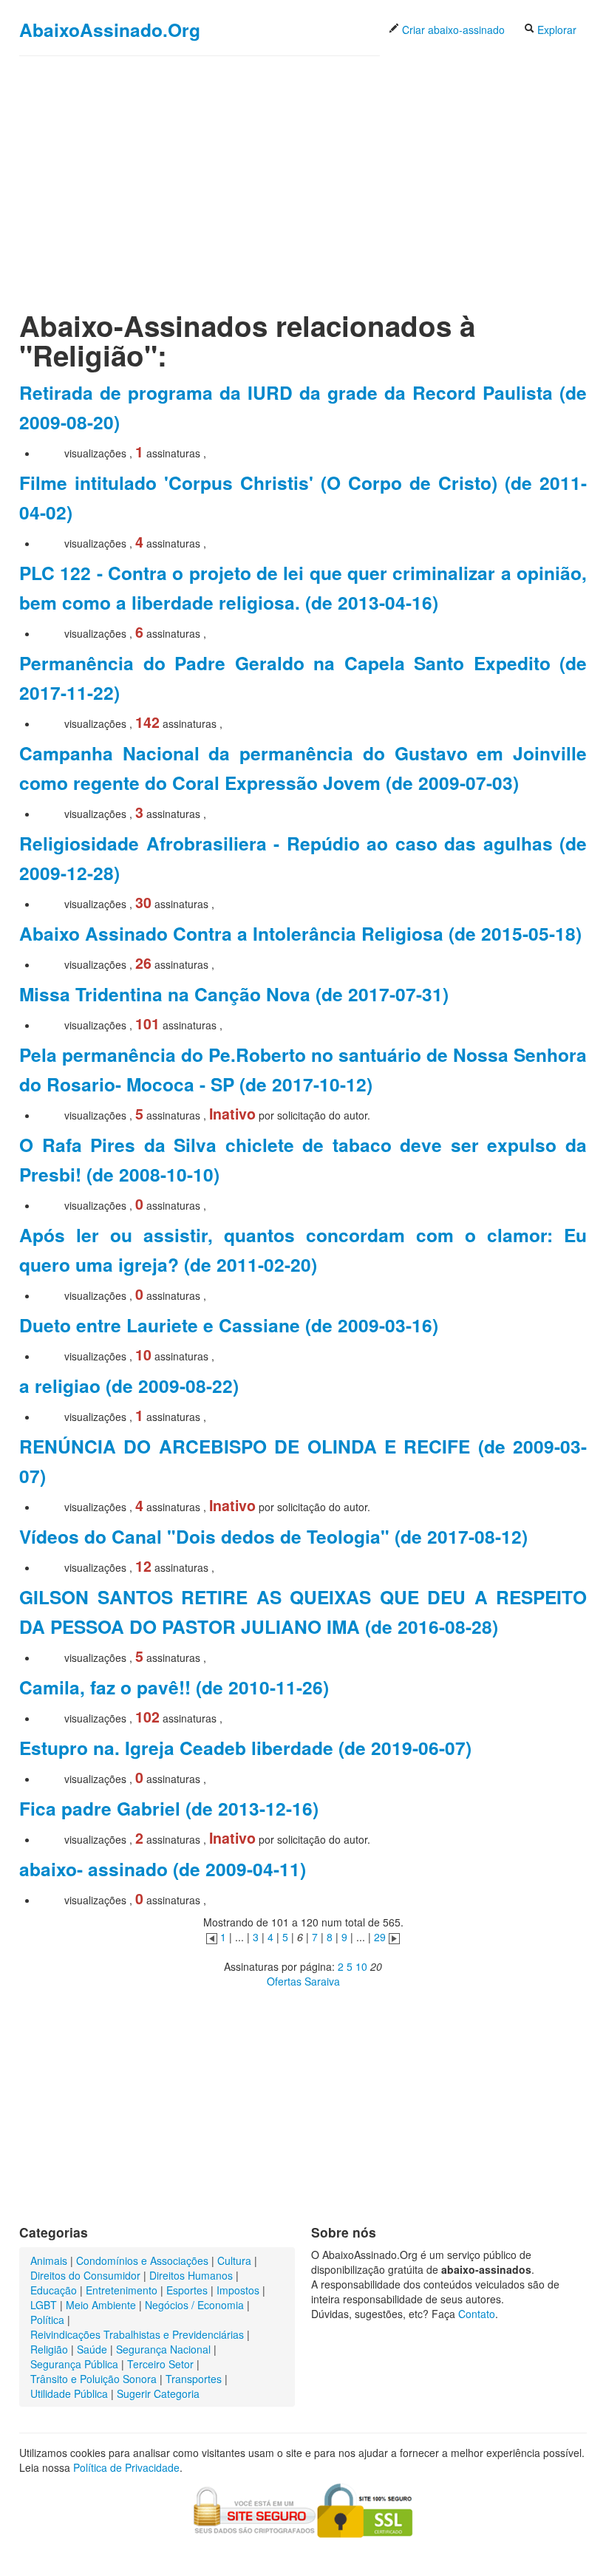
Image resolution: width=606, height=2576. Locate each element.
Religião (49, 2349)
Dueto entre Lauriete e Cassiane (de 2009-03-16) (229, 1325)
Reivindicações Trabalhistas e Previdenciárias (137, 2334)
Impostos (238, 2290)
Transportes (194, 2379)
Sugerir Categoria (158, 2393)
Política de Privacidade (126, 2467)
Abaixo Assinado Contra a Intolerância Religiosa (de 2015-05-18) (300, 933)
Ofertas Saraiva (303, 1981)
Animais (49, 2260)
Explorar (555, 30)
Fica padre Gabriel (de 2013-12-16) (169, 1808)
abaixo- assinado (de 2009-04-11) (163, 1869)
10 (361, 1966)
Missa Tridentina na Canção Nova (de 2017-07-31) (234, 994)
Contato (477, 2314)
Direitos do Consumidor (85, 2275)
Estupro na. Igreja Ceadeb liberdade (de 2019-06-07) (245, 1748)
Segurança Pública (74, 2364)
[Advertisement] (303, 171)
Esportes (187, 2290)
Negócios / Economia (194, 2305)
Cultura (234, 2260)
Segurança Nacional (163, 2349)
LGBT (44, 2305)
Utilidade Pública (69, 2393)
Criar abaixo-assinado (452, 30)
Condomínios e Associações (142, 2260)
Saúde (92, 2349)
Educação (54, 2290)
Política (47, 2320)
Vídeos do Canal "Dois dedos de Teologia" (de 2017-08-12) (273, 1536)
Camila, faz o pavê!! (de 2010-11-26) (174, 1687)
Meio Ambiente (101, 2305)
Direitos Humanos (191, 2275)
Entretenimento (122, 2290)
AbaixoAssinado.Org (110, 30)
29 (380, 1937)
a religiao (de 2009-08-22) (129, 1386)
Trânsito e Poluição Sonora (93, 2379)
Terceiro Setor (160, 2364)
